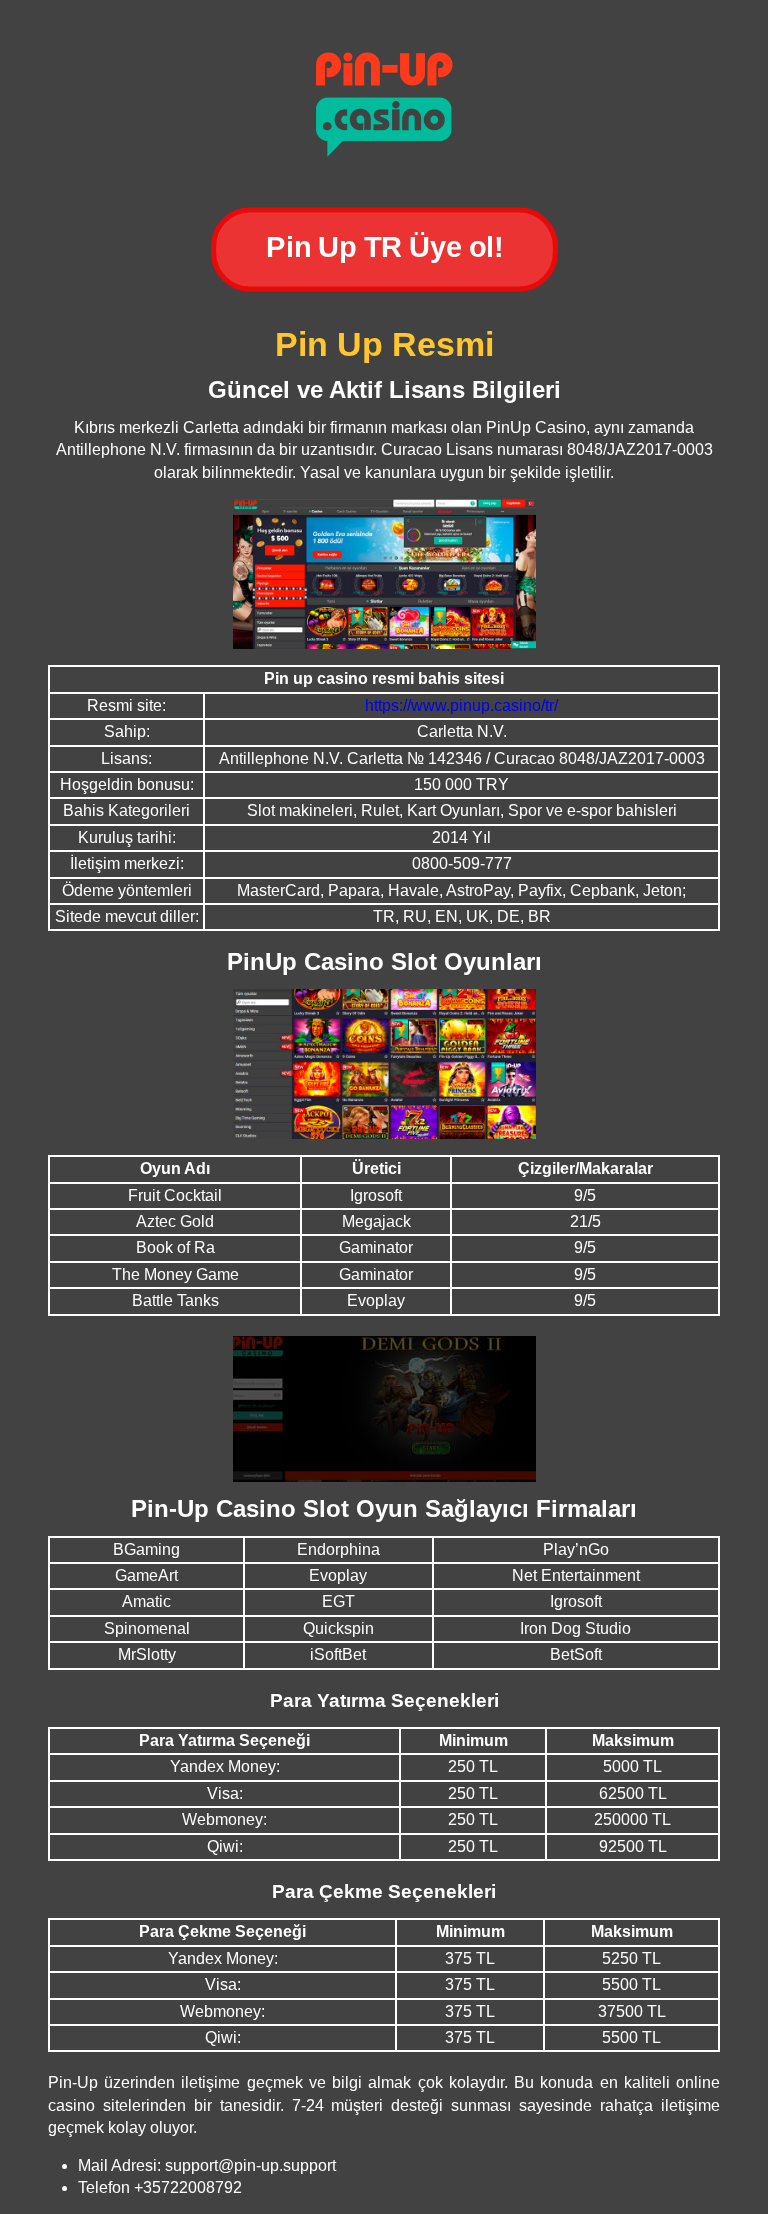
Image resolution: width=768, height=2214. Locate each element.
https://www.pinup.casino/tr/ (461, 705)
